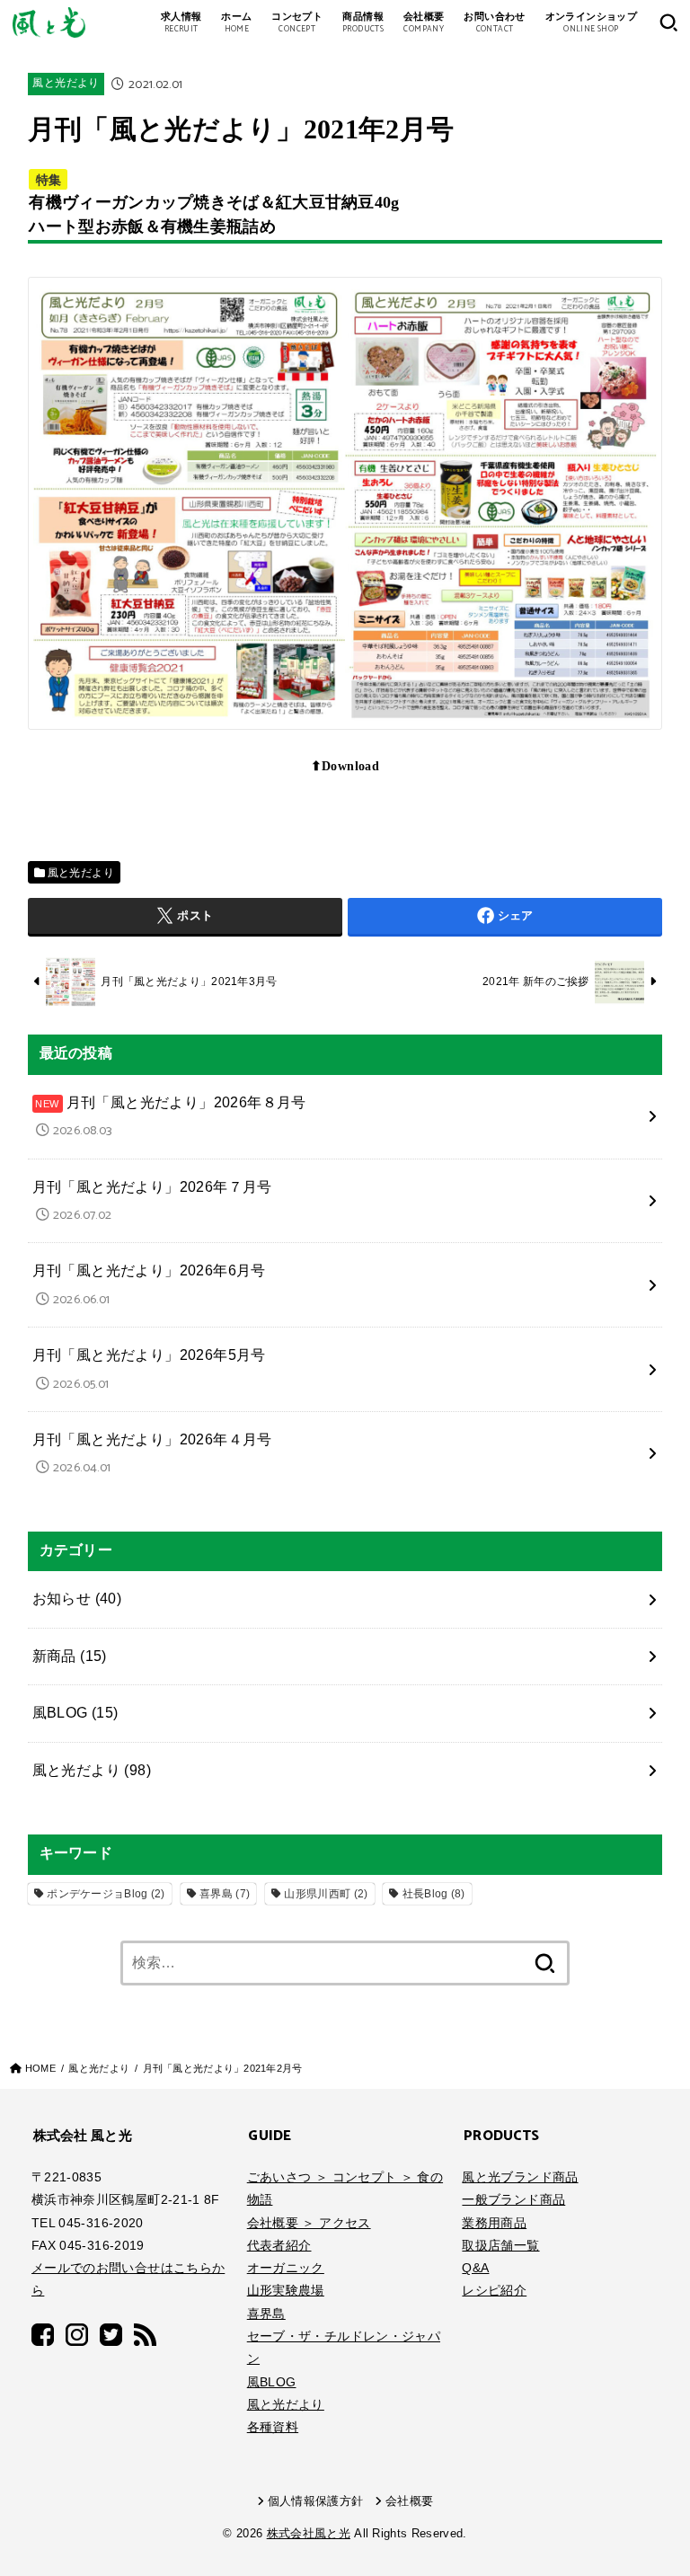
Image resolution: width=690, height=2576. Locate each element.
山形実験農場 (286, 2290)
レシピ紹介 (494, 2290)
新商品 (70, 1656)
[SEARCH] (668, 22)
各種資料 (273, 2427)
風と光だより (66, 83)
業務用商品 (494, 2223)
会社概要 (409, 2501)
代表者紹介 (279, 2245)
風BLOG (75, 1713)
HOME (40, 2068)
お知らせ (77, 1599)
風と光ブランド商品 (520, 2177)
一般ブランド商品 (513, 2199)
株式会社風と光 (309, 2534)
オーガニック (286, 2268)
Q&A (475, 2268)
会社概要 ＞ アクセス (309, 2223)
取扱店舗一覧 (500, 2245)
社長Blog (434, 1894)
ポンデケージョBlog (106, 1894)
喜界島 (225, 1894)
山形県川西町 (326, 1894)
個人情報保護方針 (316, 2501)
